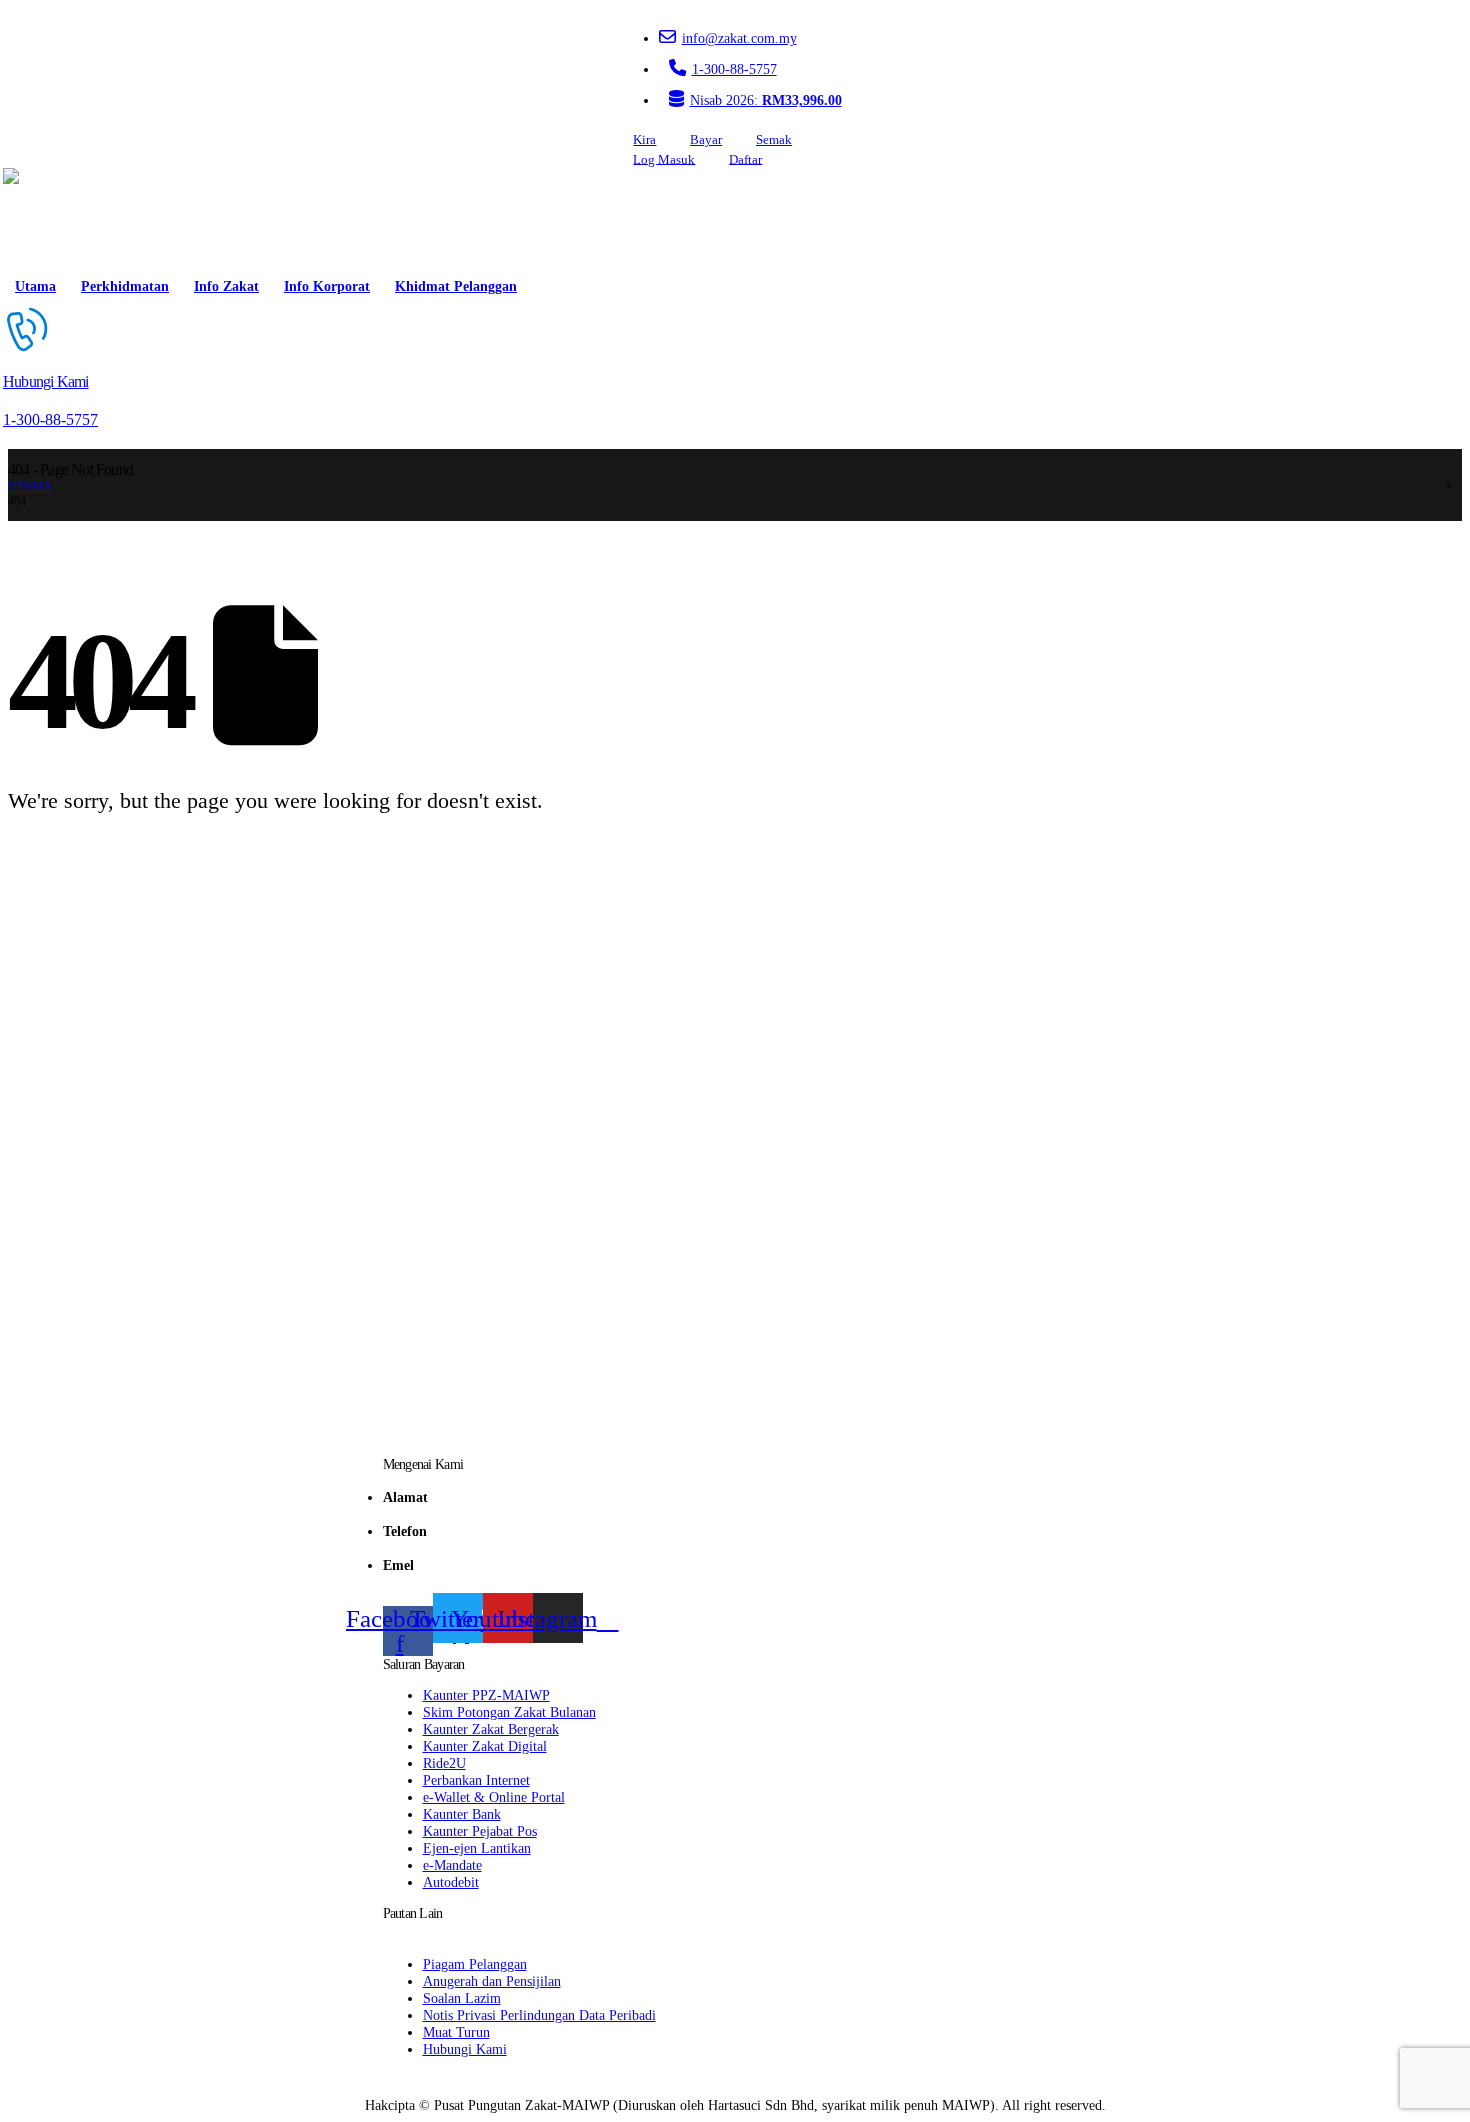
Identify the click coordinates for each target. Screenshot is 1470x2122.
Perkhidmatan (125, 286)
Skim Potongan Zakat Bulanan (509, 1712)
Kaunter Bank (462, 1814)
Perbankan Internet (476, 1780)
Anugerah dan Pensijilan (492, 1981)
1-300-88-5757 (734, 69)
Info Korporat (327, 286)
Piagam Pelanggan (475, 1964)
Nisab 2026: (766, 100)
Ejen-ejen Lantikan (477, 1848)
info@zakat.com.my (739, 38)
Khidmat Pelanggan (456, 286)
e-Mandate (452, 1865)
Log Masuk (664, 159)
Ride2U (444, 1763)
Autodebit (451, 1882)
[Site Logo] (60, 218)
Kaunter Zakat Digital (485, 1746)
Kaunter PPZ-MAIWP (486, 1695)
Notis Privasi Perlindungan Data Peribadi (539, 2015)
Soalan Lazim (462, 1998)
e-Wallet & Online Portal (494, 1797)
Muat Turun (456, 2032)
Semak (774, 140)
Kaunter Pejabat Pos (480, 1831)
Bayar (706, 140)
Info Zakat (226, 286)
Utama (35, 286)
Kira (644, 140)
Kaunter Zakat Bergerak (491, 1729)
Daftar (745, 159)
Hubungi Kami (465, 2049)
